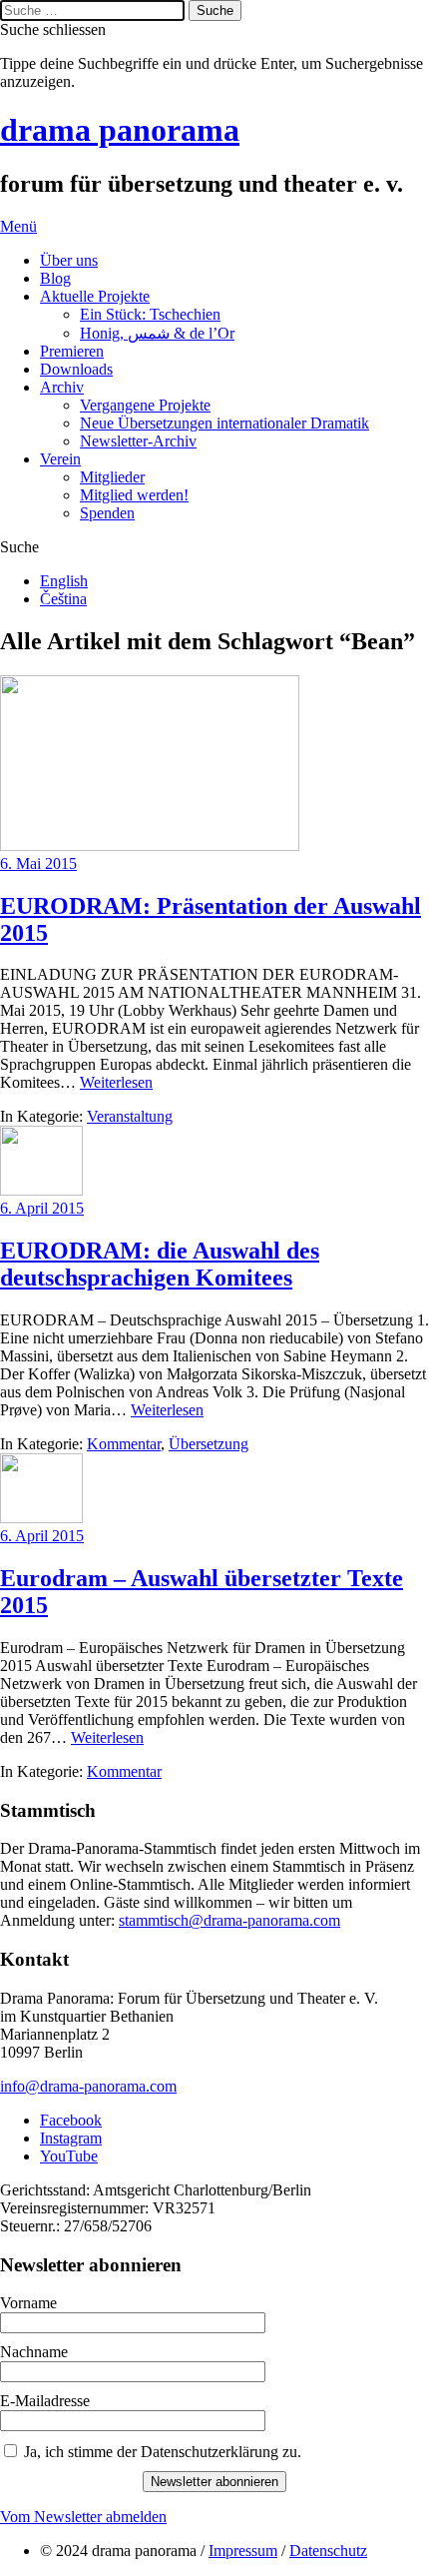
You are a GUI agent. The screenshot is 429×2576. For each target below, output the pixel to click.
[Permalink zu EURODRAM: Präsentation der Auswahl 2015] (150, 846)
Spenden (107, 513)
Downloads (76, 369)
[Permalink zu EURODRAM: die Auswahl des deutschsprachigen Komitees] (41, 1190)
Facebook (71, 2120)
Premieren (72, 351)
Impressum (243, 2551)
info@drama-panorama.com (88, 2086)
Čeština (63, 599)
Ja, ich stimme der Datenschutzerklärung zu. (163, 2452)
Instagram (71, 2138)
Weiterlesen (116, 1082)
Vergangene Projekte (145, 405)
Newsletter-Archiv (138, 441)
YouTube (69, 2156)
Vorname (28, 2303)
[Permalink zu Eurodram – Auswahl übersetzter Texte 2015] (41, 1518)
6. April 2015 (42, 1208)
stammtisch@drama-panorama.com (229, 1920)
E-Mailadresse (45, 2401)
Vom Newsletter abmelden (83, 2517)
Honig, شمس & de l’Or (157, 333)
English (64, 581)
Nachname (34, 2352)
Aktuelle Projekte (95, 296)
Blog (55, 278)
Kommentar (124, 1444)
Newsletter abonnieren (214, 2482)
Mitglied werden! (134, 495)
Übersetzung (209, 1444)
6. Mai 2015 (38, 863)
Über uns (69, 260)
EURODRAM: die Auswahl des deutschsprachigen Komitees (160, 1264)
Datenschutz (328, 2551)
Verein (60, 459)
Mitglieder (112, 477)
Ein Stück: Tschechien (150, 314)
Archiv (62, 387)
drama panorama (120, 130)
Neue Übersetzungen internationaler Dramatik (224, 423)
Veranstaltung (130, 1116)
